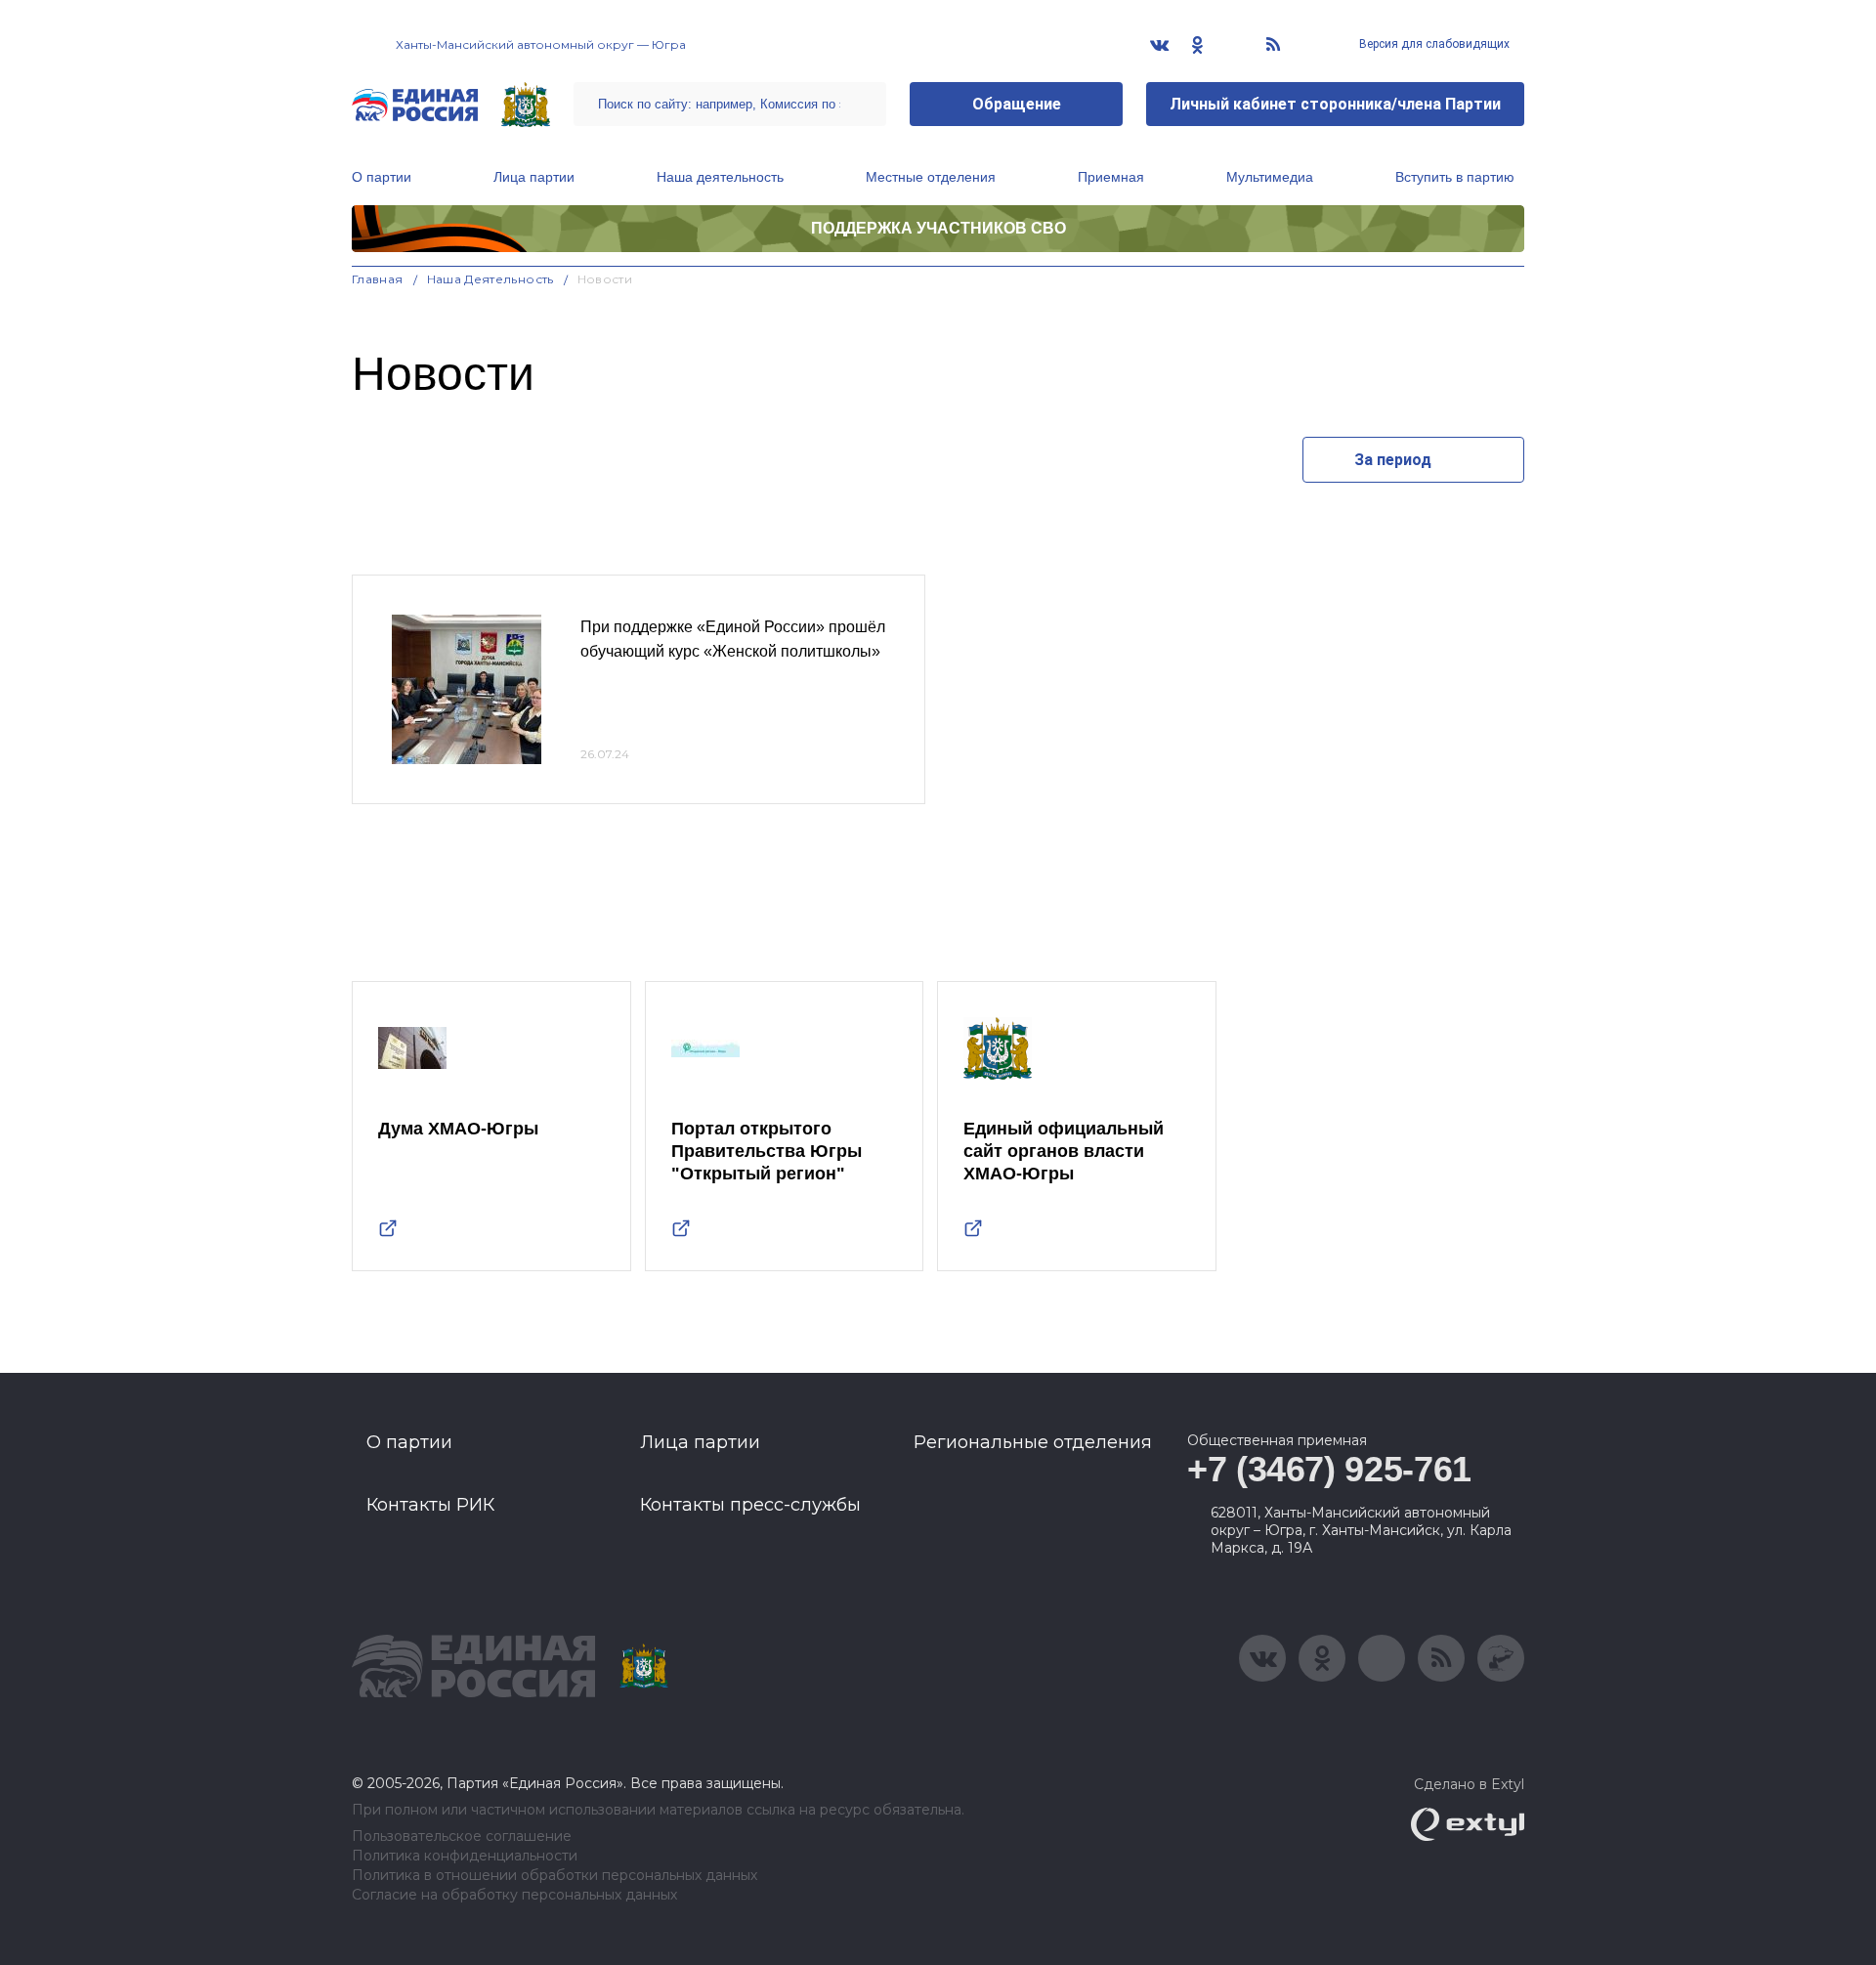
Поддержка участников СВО (938, 228)
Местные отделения (931, 177)
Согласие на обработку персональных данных (514, 1895)
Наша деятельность (720, 177)
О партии (382, 177)
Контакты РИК (430, 1505)
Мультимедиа (1270, 177)
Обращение (1017, 104)
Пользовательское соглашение (462, 1837)
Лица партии (534, 177)
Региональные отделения (1033, 1442)
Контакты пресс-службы (750, 1505)
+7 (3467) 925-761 (1329, 1469)
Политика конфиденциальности (465, 1856)
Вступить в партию (1455, 177)
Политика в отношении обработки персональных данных (554, 1876)
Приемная (1111, 177)
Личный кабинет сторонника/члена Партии (1335, 104)
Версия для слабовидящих (1433, 44)
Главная (378, 279)
